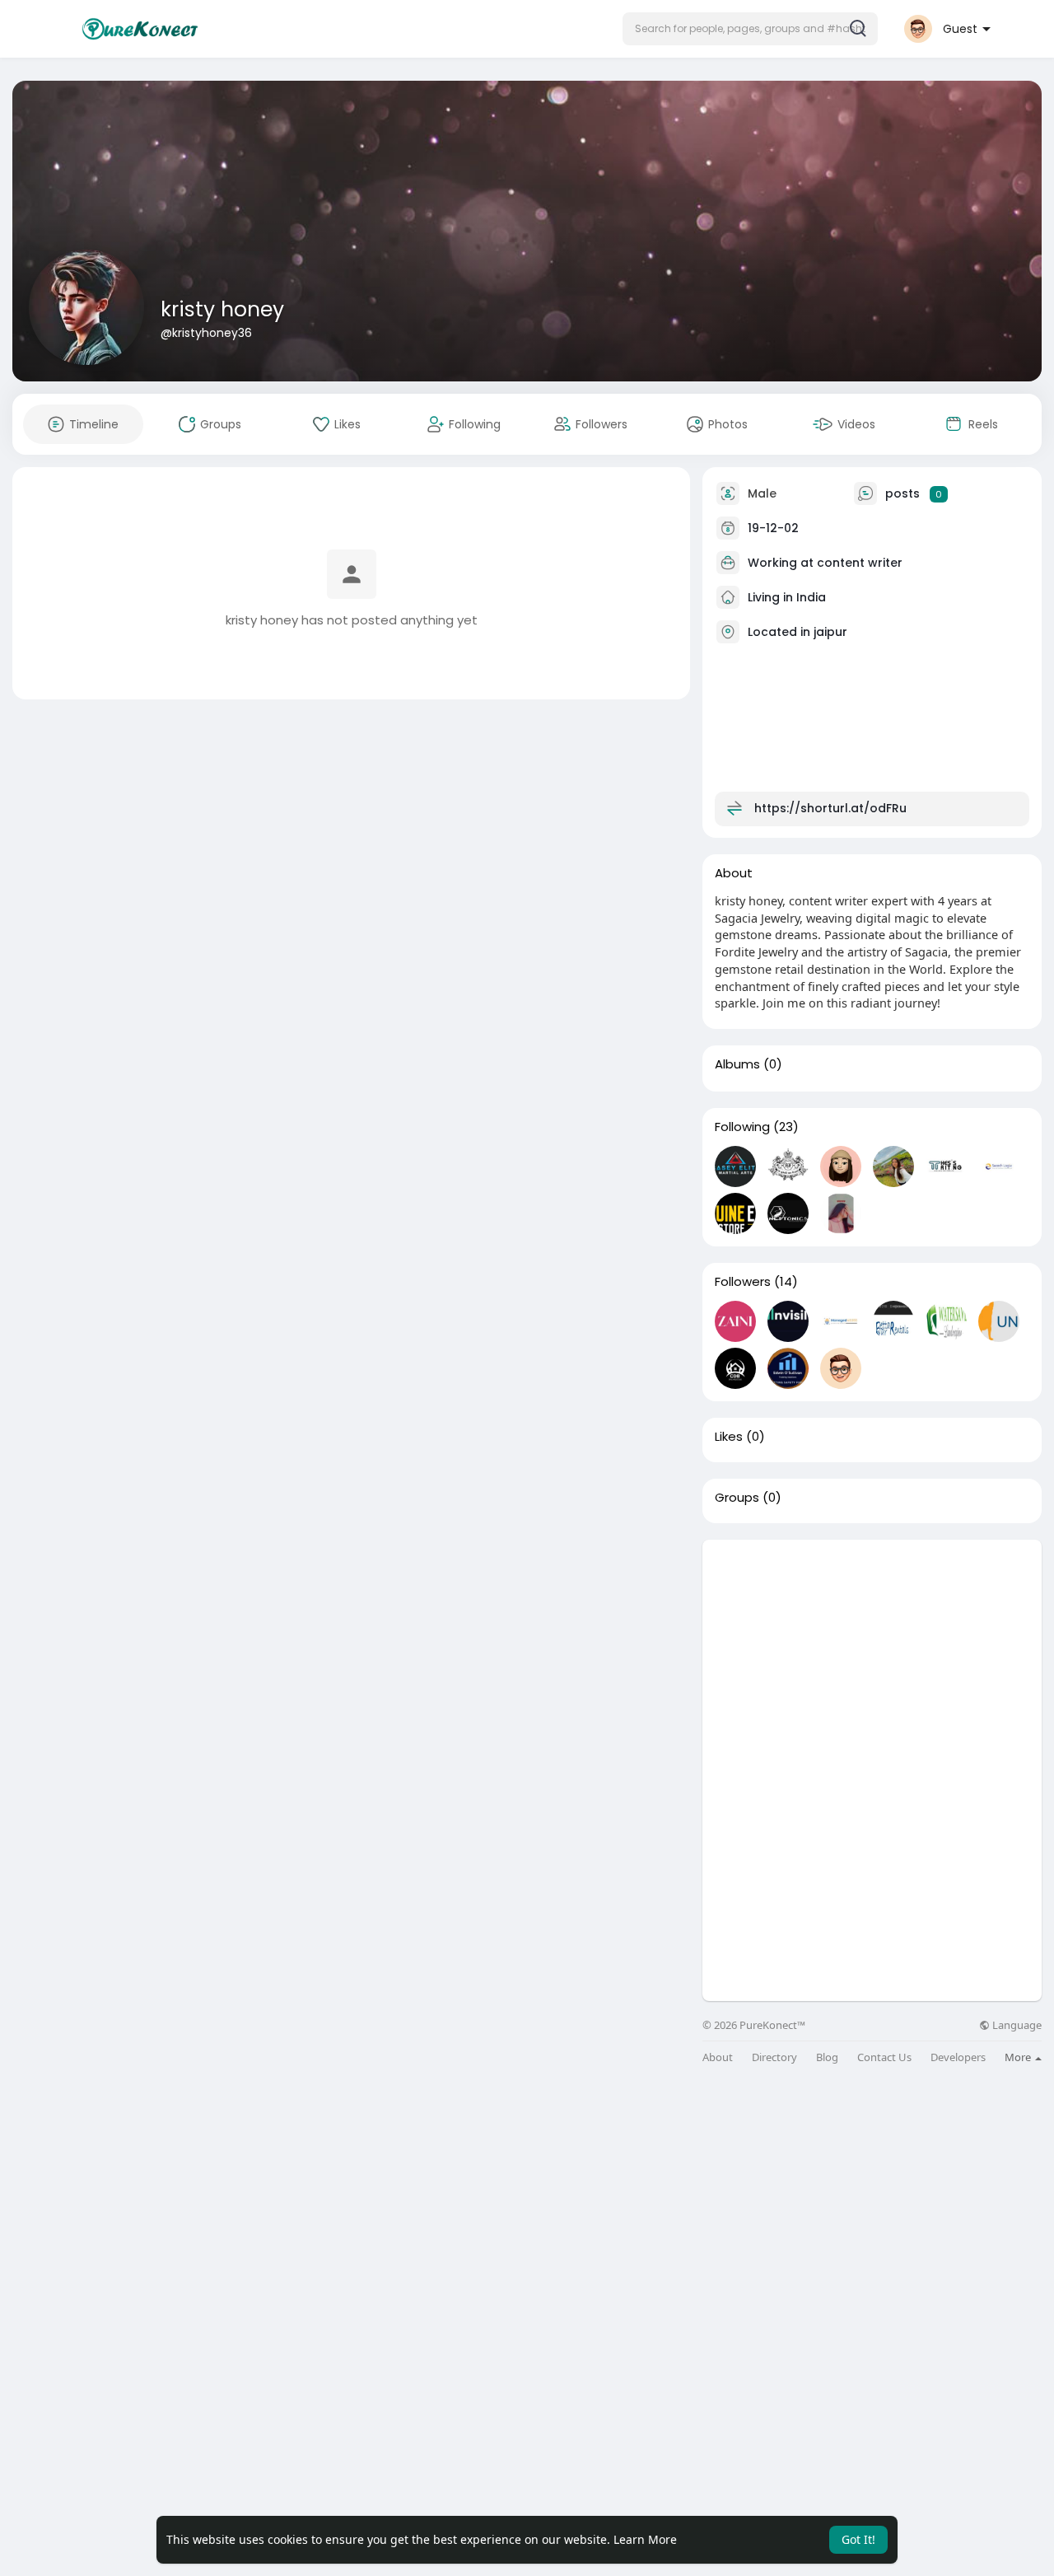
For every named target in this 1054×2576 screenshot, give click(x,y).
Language (1016, 2025)
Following (742, 1127)
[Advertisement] (872, 1655)
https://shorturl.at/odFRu (830, 808)
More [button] (1019, 2057)
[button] (750, 29)
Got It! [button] (858, 2539)
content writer (860, 563)
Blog (827, 2057)
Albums (737, 1064)
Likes (729, 1437)
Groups (737, 1498)
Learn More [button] (645, 2539)
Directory (774, 2057)
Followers (743, 1282)
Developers (958, 2057)
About (718, 2057)
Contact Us (884, 2057)
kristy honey (222, 309)
